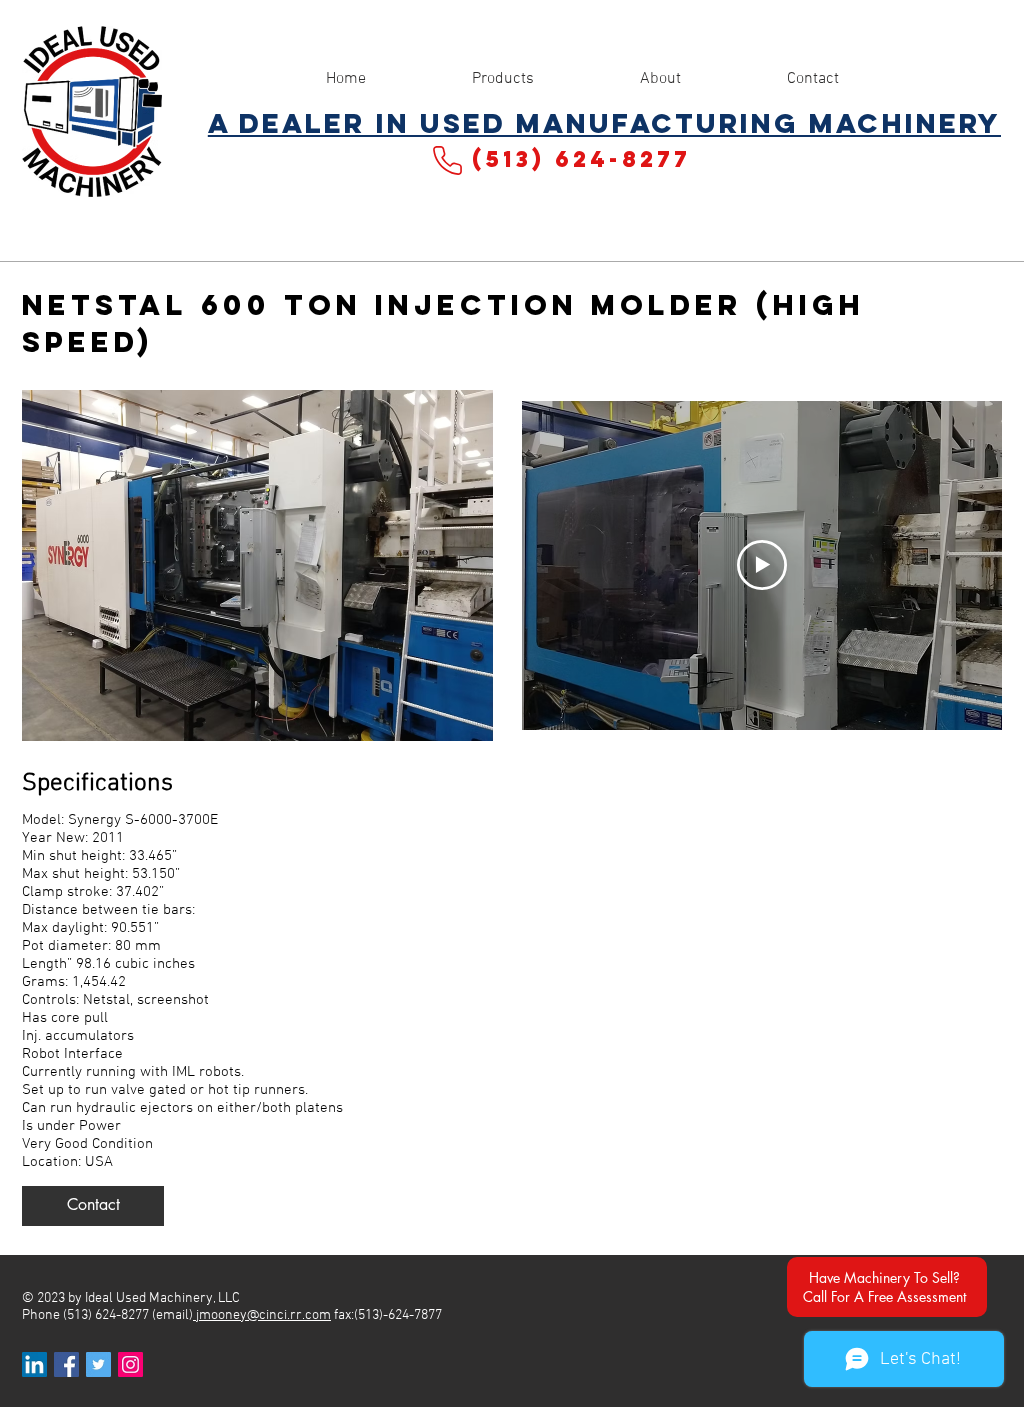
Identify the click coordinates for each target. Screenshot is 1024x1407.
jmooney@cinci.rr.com (262, 1315)
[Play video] (762, 565)
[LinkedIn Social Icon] (34, 1364)
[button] (93, 1206)
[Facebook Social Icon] (66, 1364)
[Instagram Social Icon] (130, 1364)
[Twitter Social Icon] (98, 1364)
